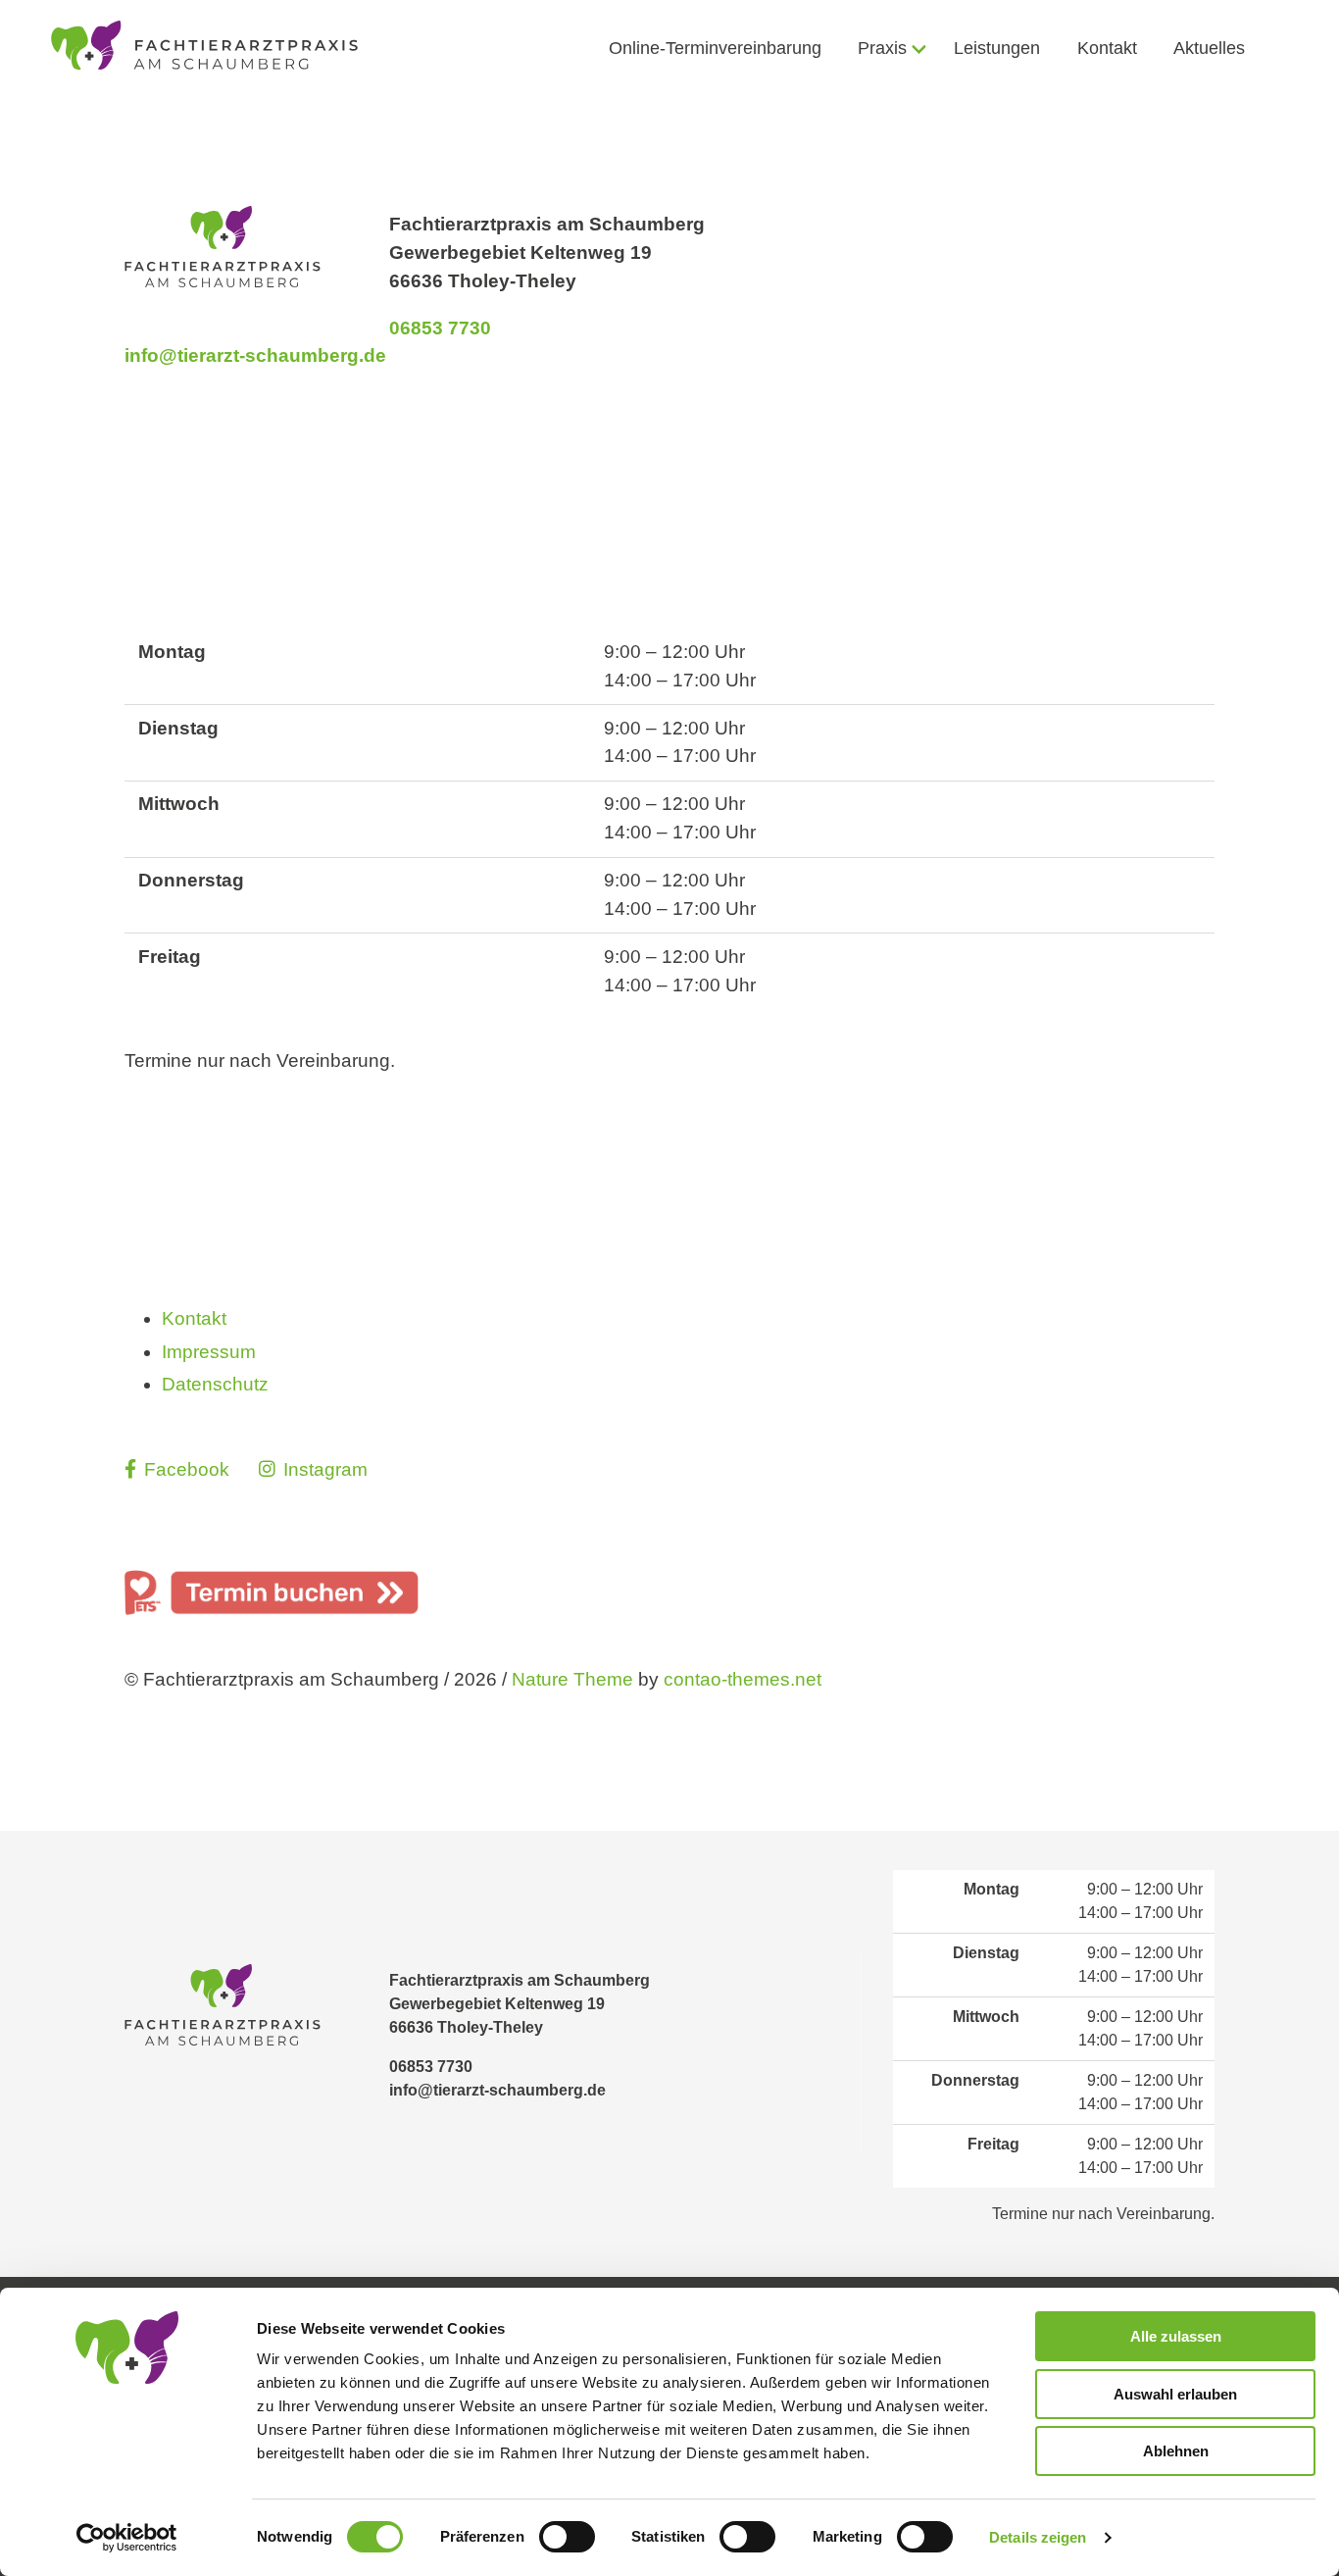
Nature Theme (572, 1679)
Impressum (209, 1352)
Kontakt (194, 1318)
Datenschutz (215, 1384)
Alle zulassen (1176, 2336)
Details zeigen (1038, 2537)
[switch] (567, 2537)
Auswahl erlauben (1175, 2394)
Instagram (323, 1469)
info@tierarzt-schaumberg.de (255, 355)
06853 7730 (440, 328)
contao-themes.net (743, 1679)
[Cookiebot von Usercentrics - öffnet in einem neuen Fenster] (127, 2538)
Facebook (187, 1469)
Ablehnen (1176, 2451)
